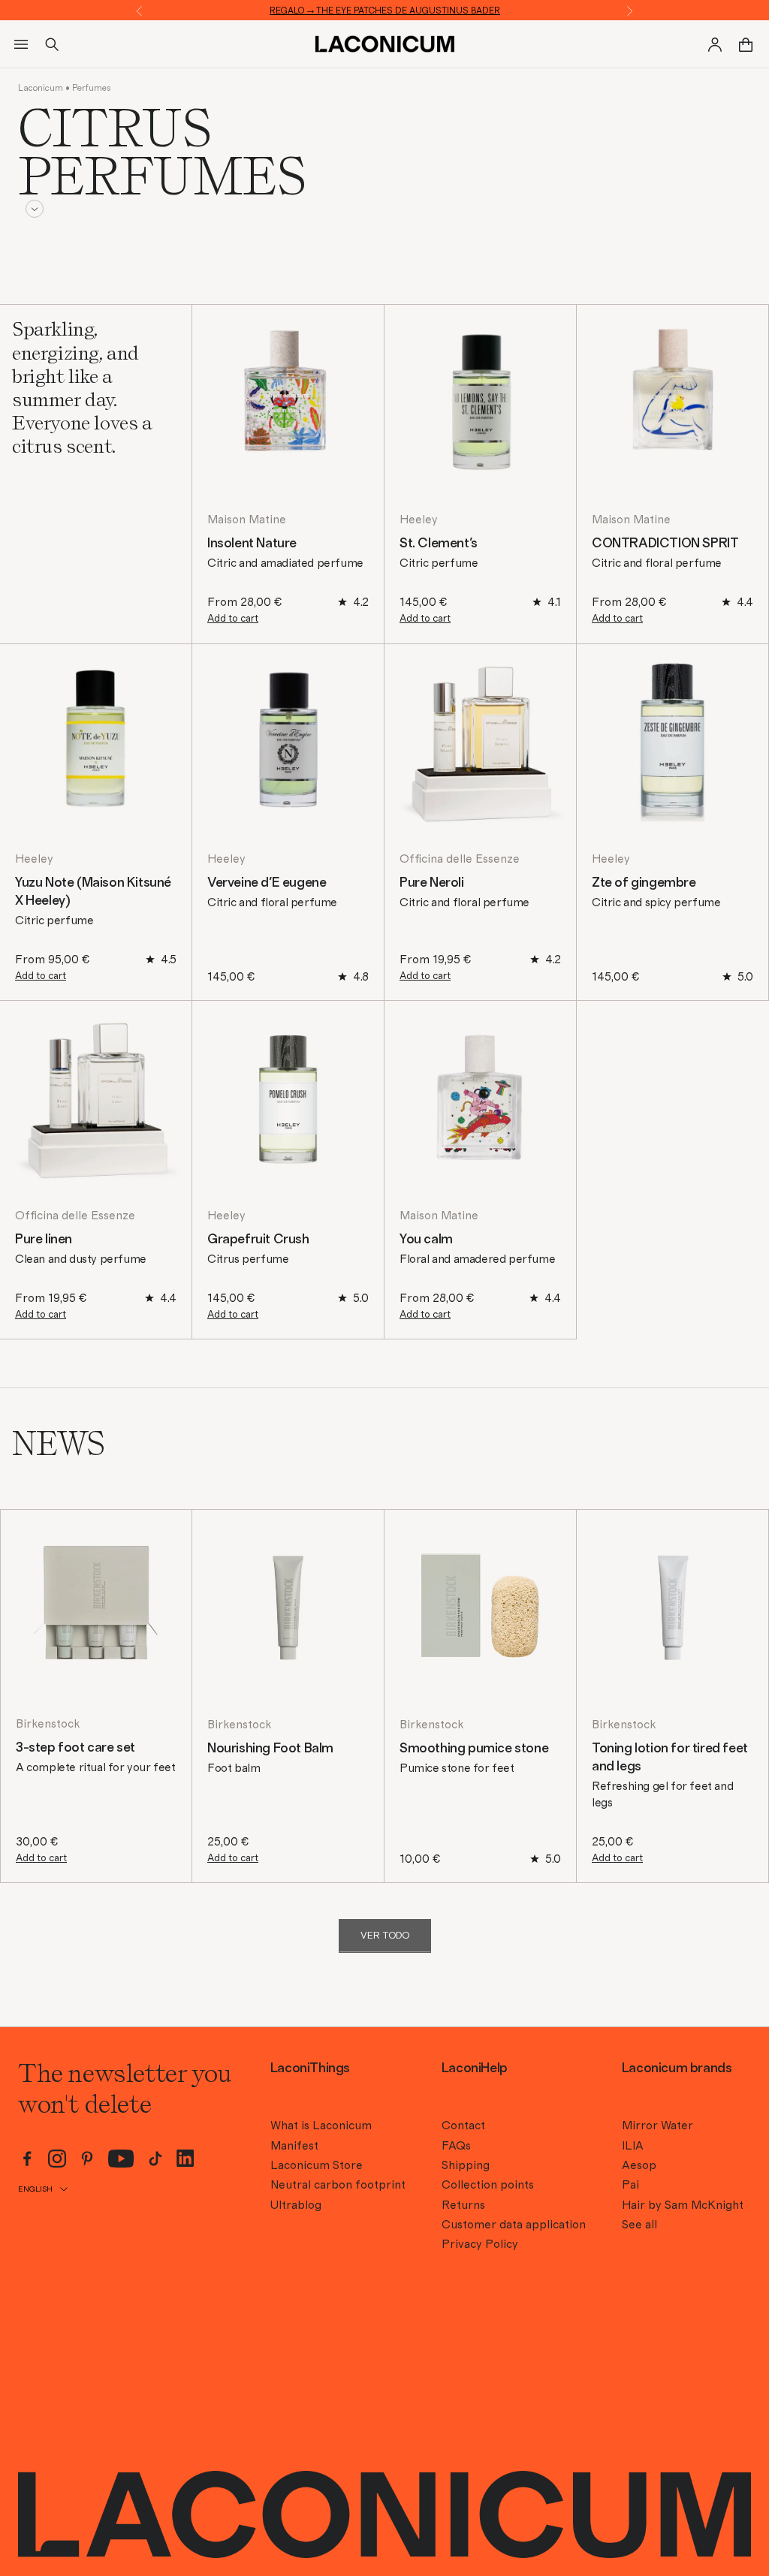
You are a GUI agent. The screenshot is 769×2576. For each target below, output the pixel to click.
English (35, 2189)
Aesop (639, 2165)
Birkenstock (48, 1724)
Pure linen (44, 1240)
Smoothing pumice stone (474, 1749)
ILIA (633, 2146)
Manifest (294, 2146)
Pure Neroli (432, 883)
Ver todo (385, 1936)
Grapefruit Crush (258, 1240)
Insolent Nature (252, 544)
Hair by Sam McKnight (683, 2205)
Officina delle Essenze (460, 859)
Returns (463, 2205)
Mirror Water (657, 2126)
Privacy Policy (480, 2244)
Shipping (466, 2165)
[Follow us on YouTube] (121, 2159)
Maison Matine (247, 520)
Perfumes (92, 88)
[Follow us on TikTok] (155, 2159)
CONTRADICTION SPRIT (665, 544)
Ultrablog (296, 2205)
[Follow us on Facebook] (27, 2159)
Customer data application (514, 2225)
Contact (463, 2126)
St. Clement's (439, 544)
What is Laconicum (321, 2126)
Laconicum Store (317, 2165)
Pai (630, 2185)
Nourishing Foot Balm (270, 1749)
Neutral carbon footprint (338, 2185)
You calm (426, 1240)
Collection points (488, 2185)
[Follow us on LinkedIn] (185, 2158)
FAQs (456, 2146)
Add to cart (233, 619)
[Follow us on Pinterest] (87, 2159)
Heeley (419, 520)
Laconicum (41, 88)
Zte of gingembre (644, 883)
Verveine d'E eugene (267, 883)
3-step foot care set (75, 1748)
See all (639, 2225)
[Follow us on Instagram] (57, 2159)
